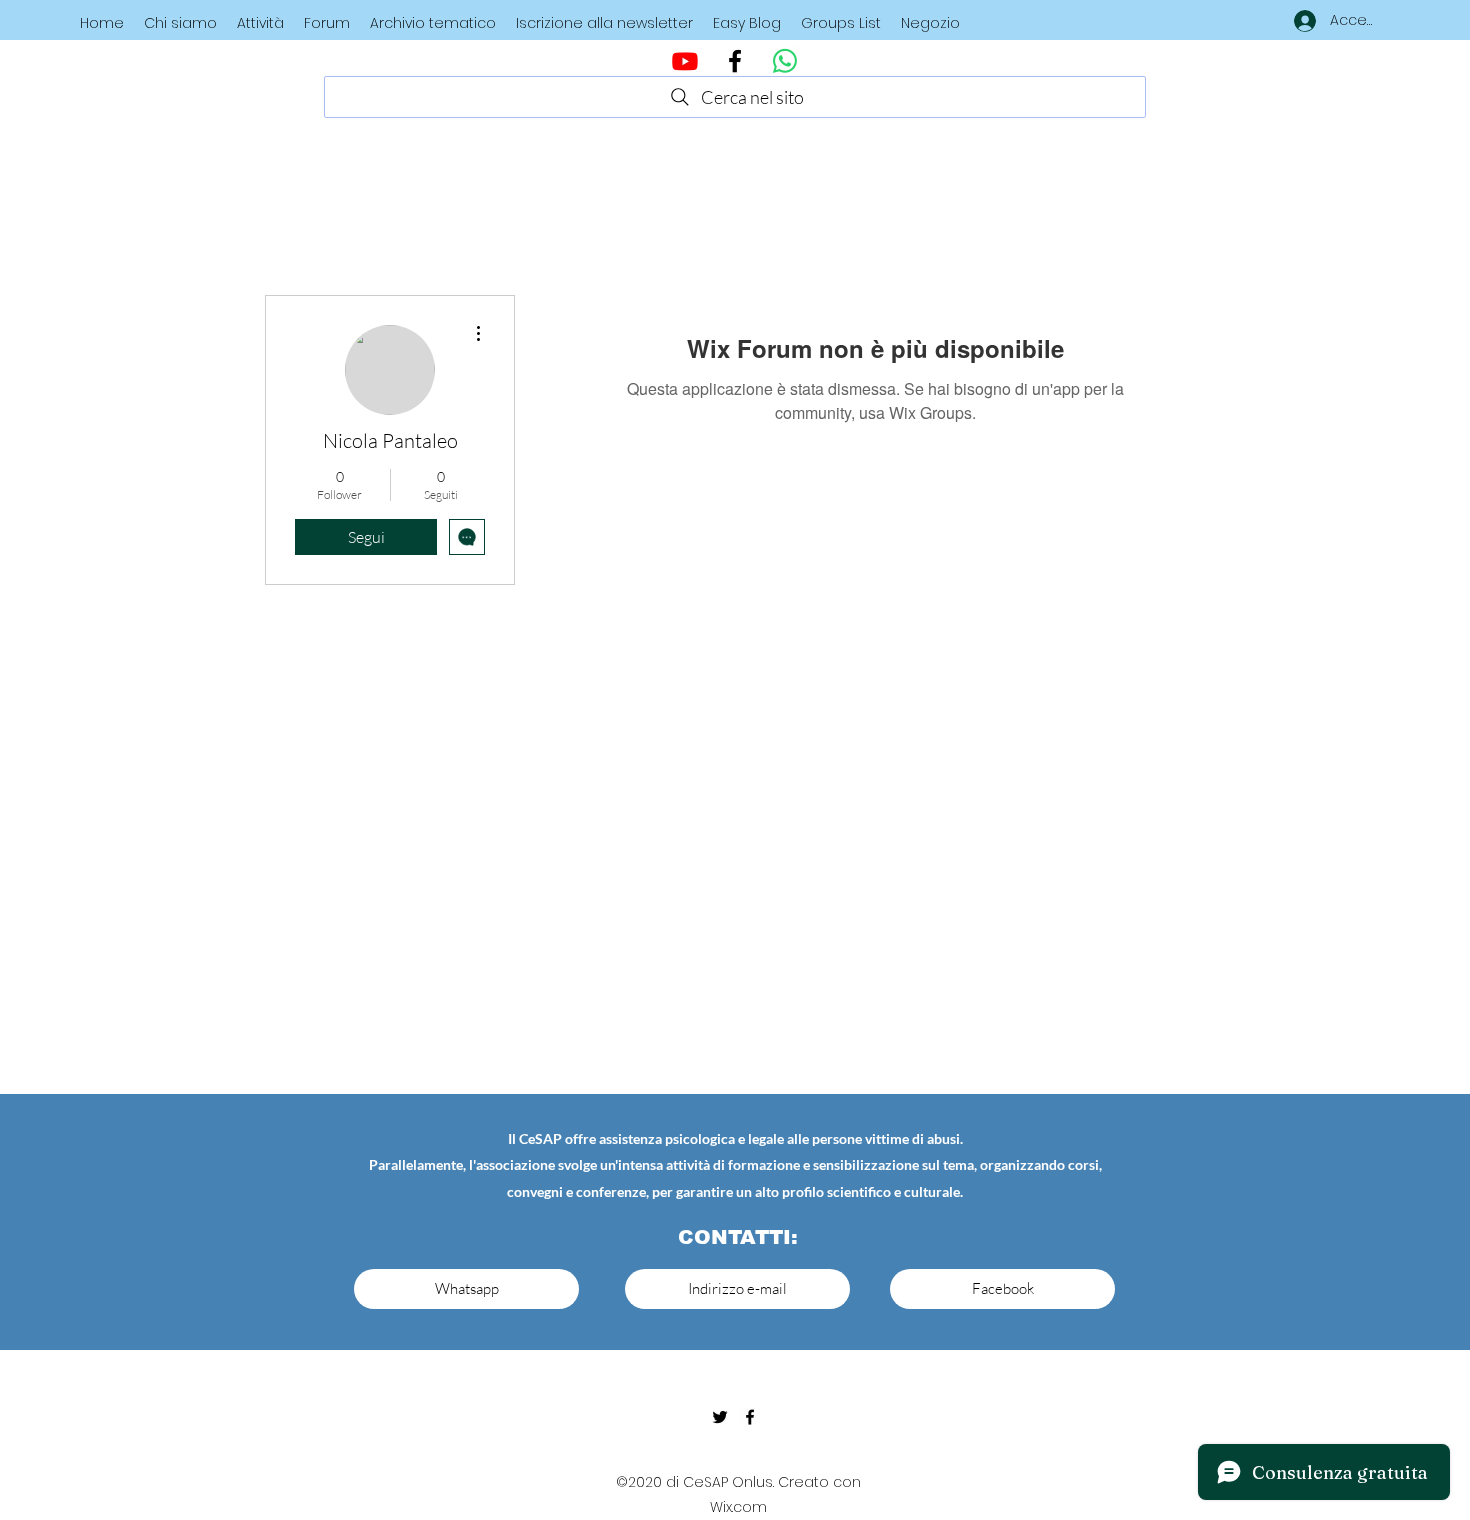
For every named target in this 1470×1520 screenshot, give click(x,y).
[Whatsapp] (785, 61)
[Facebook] (735, 61)
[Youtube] (685, 61)
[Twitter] (720, 1417)
